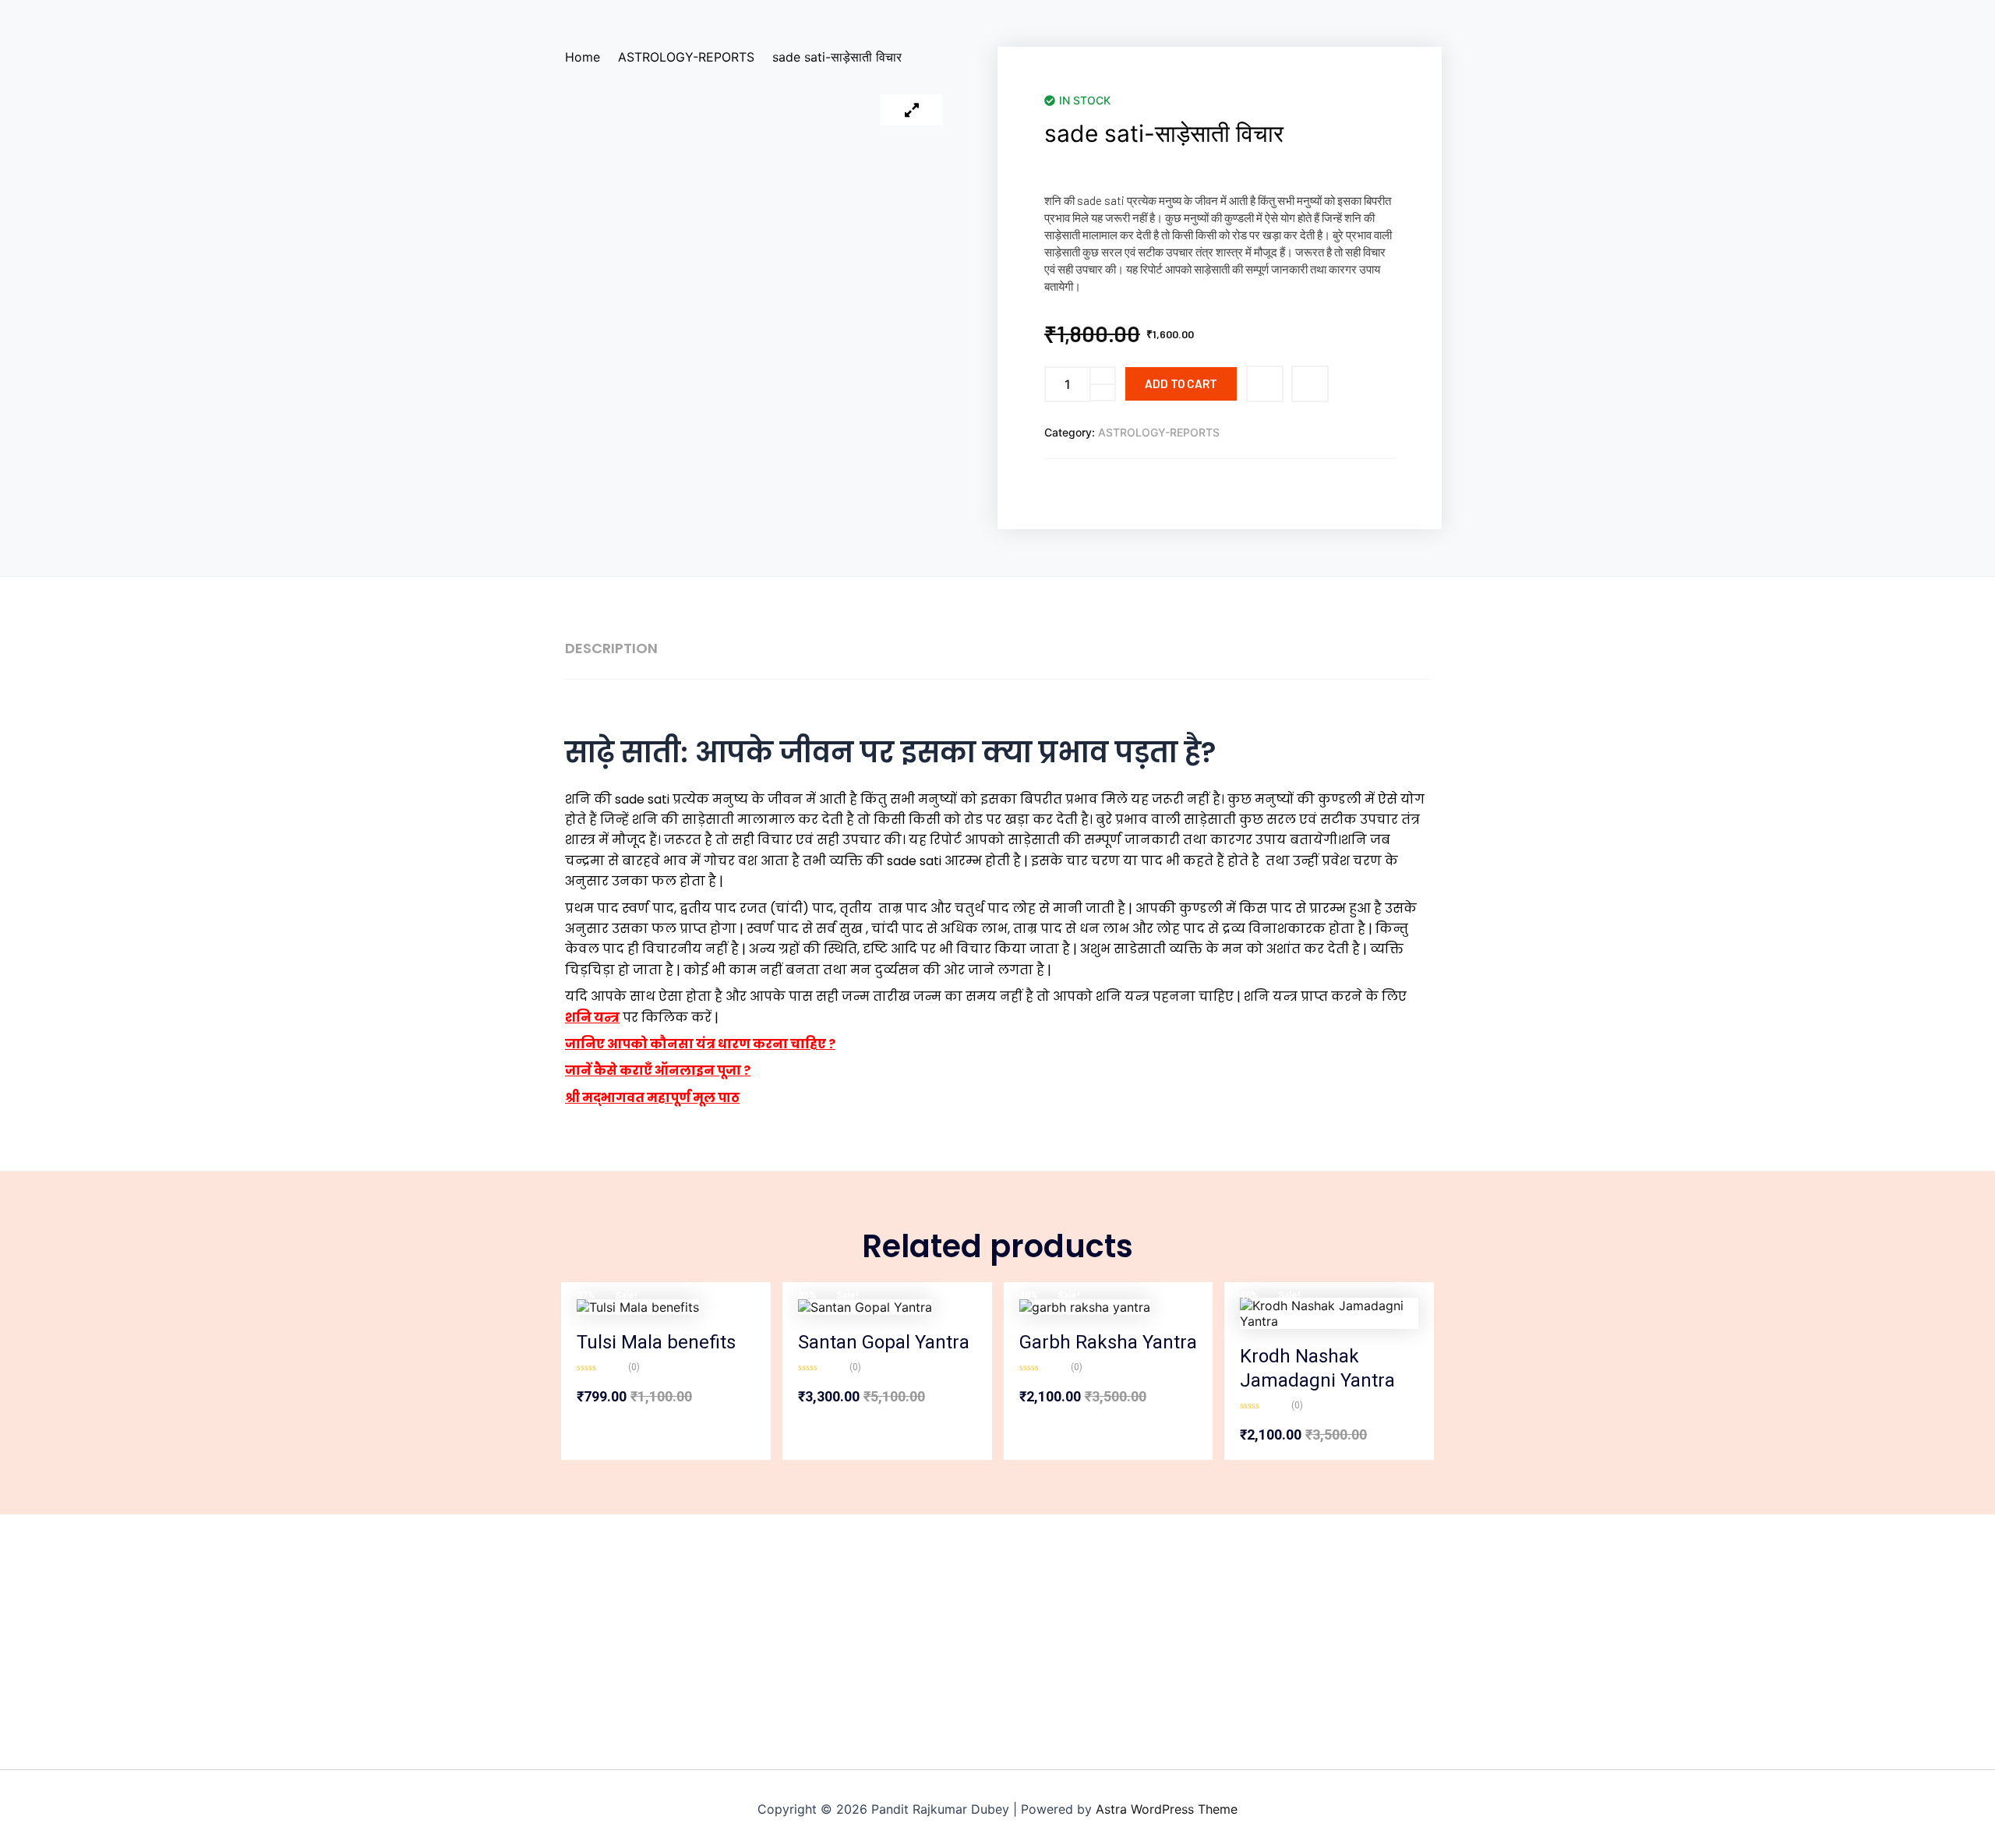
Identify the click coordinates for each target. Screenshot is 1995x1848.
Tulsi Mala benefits (656, 1342)
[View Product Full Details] (638, 1306)
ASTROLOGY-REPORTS (686, 57)
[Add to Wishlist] (1265, 384)
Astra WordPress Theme (1167, 1809)
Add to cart (1181, 383)
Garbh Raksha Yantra (1108, 1342)
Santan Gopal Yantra (884, 1342)
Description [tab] (611, 648)
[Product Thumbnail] (912, 110)
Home (583, 57)
